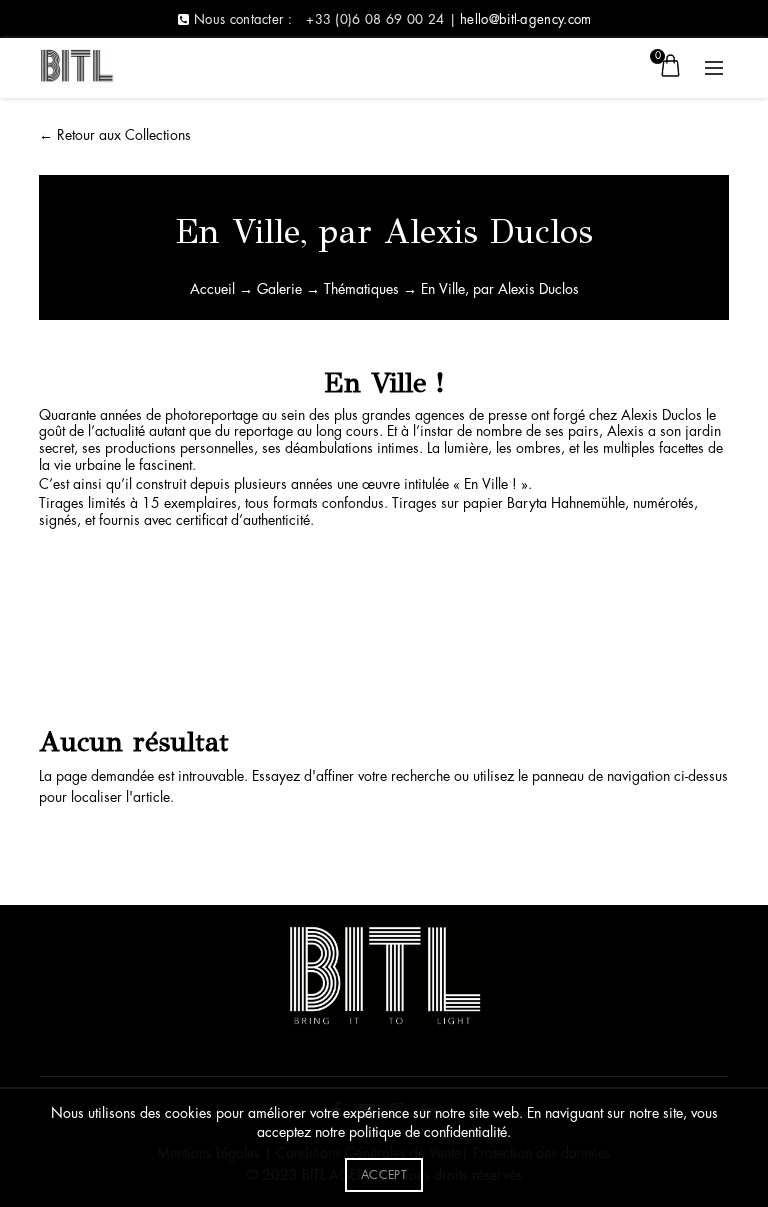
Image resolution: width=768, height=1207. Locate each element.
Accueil (212, 289)
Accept (384, 1175)
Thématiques (361, 289)
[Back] (64, 120)
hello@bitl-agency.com (525, 19)
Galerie (279, 289)
